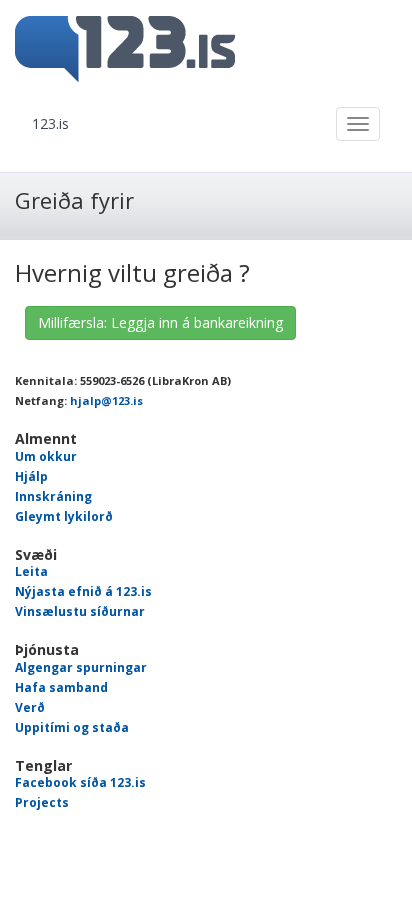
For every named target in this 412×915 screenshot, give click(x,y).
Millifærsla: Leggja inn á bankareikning (160, 322)
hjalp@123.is (106, 400)
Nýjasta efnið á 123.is (83, 591)
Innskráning (53, 496)
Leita (31, 571)
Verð (30, 707)
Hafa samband (61, 687)
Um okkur (46, 456)
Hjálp (31, 476)
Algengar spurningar (81, 667)
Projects (42, 802)
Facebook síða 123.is (80, 782)
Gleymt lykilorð (64, 516)
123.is (50, 123)
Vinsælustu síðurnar (80, 611)
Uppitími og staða (72, 727)
